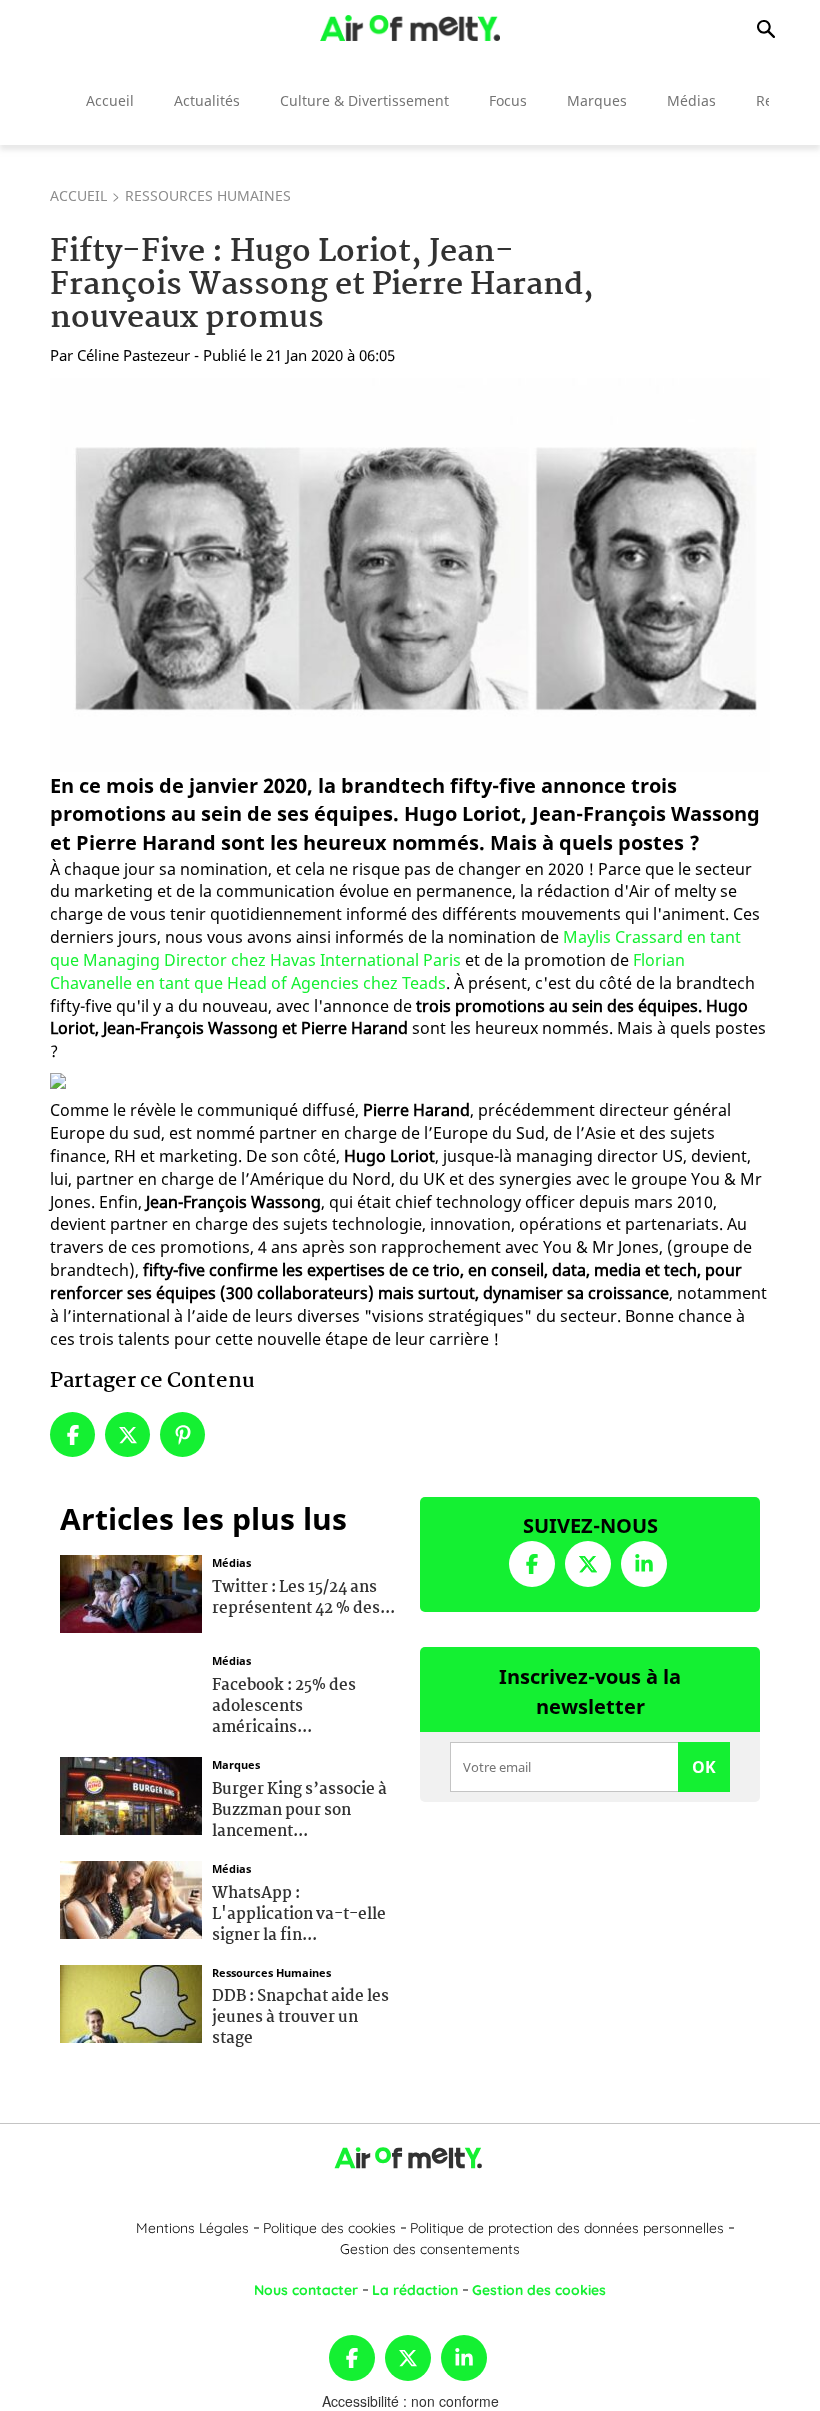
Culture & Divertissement (364, 100)
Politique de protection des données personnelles (567, 2228)
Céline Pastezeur (133, 355)
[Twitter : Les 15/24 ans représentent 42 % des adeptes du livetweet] (131, 1592)
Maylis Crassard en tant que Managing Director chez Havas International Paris (395, 948)
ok (704, 1767)
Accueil (110, 100)
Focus (508, 100)
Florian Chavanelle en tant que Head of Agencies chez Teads (367, 971)
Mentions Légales (192, 2228)
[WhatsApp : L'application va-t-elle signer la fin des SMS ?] (131, 1898)
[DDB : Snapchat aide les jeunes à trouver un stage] (131, 2001)
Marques (597, 100)
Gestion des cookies (539, 2290)
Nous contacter (306, 2290)
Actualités (207, 100)
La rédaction (415, 2290)
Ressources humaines (208, 195)
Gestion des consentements (430, 2249)
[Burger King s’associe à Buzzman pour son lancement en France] (131, 1794)
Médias (691, 100)
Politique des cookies (329, 2228)
